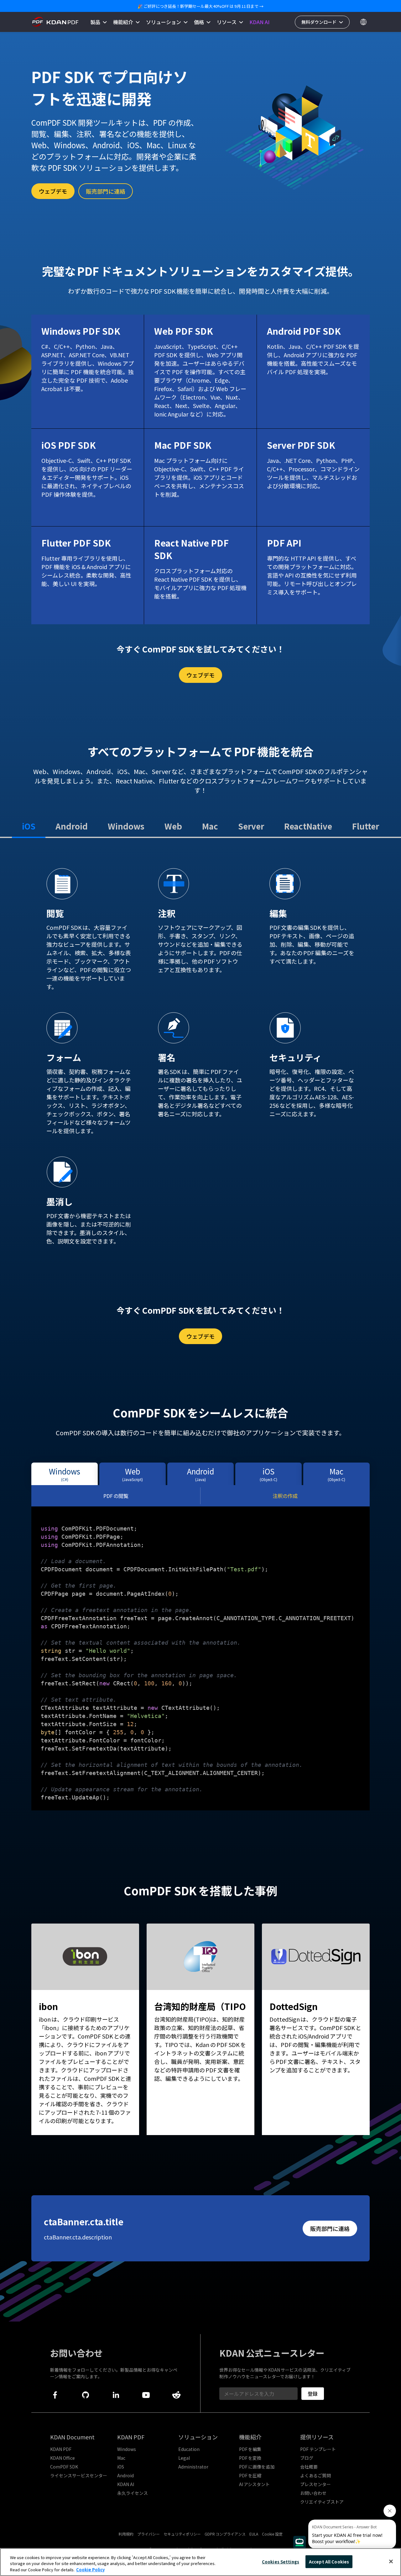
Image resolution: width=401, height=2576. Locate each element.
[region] (200, 2562)
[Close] (391, 2561)
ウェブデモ (53, 191)
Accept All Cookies (329, 2561)
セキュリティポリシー (182, 2534)
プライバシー (148, 2534)
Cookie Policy (90, 2570)
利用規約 (126, 2534)
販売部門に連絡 (106, 191)
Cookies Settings (281, 2561)
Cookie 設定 (272, 2534)
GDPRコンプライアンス (225, 2534)
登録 (313, 2394)
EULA (254, 2534)
